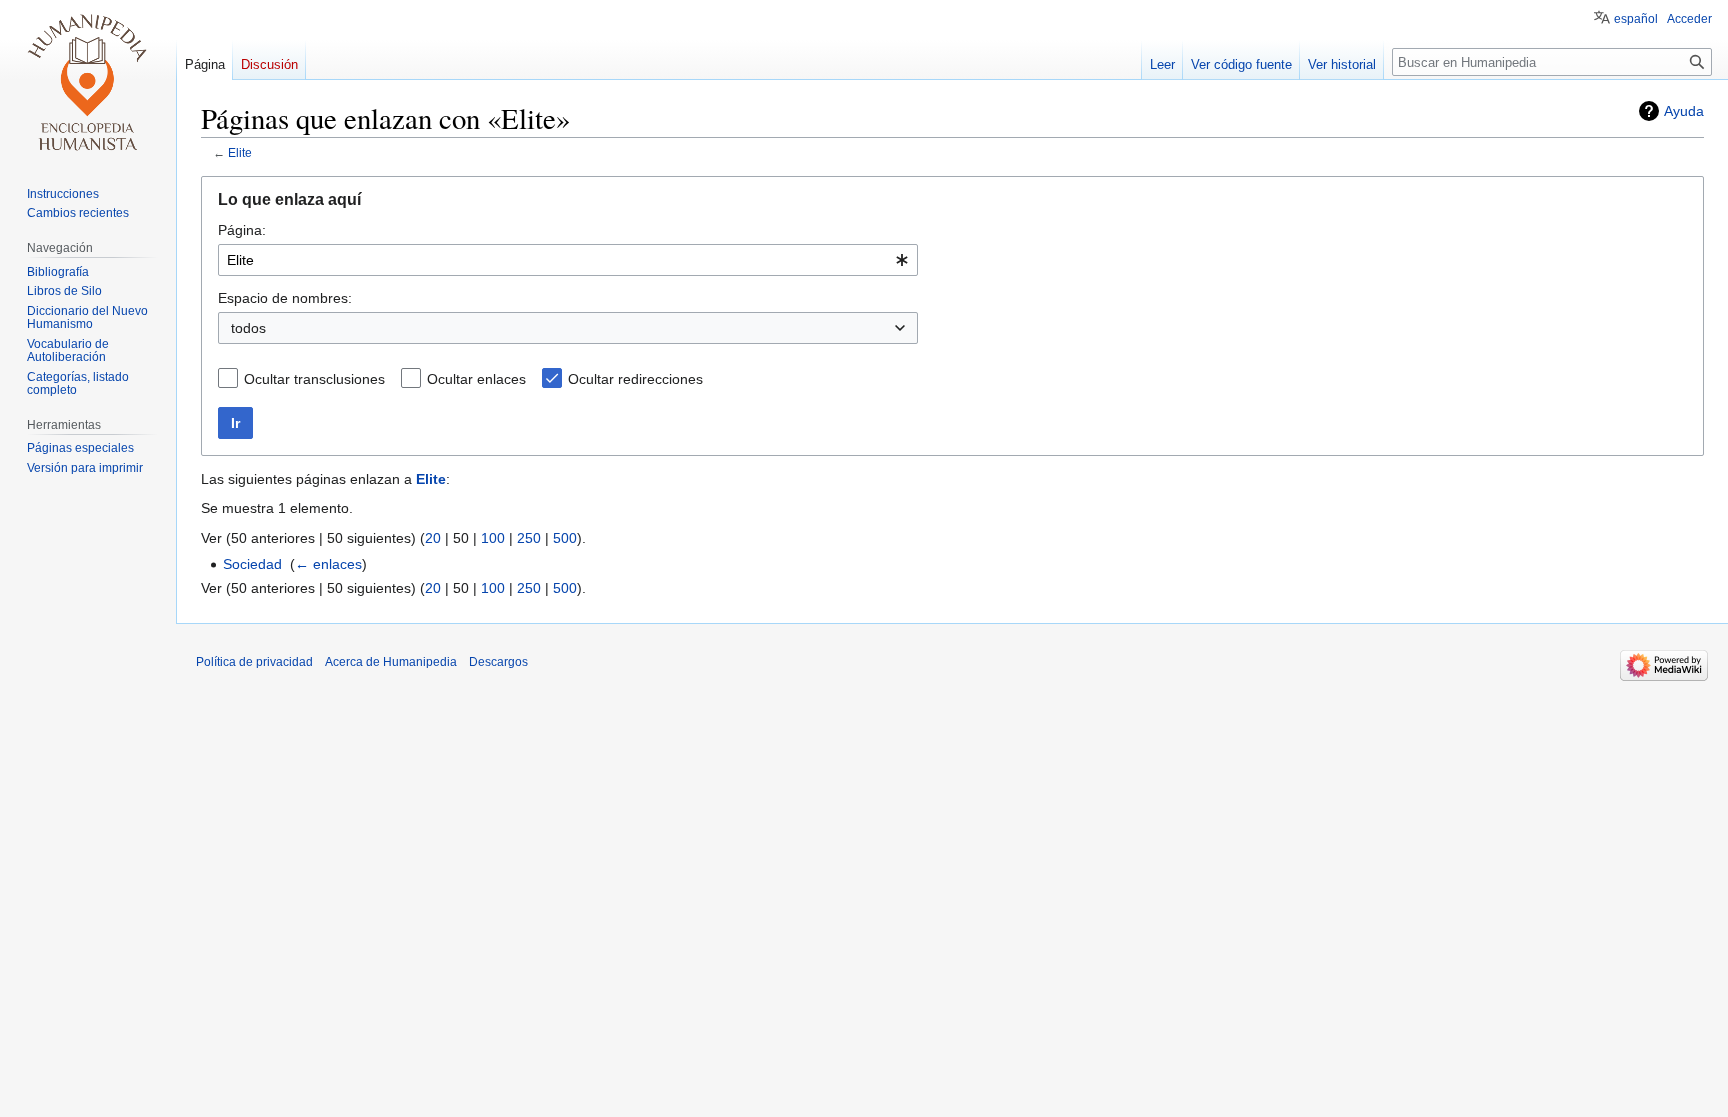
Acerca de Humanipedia (391, 662)
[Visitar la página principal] (88, 80)
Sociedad (252, 564)
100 (493, 538)
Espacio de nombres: (285, 298)
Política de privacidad (254, 662)
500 (565, 538)
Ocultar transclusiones (314, 379)
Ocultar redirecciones (635, 379)
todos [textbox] (248, 328)
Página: (242, 230)
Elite (240, 152)
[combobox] (568, 260)
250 (529, 538)
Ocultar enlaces (476, 379)
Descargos (498, 662)
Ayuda (1684, 111)
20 (433, 538)
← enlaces (328, 564)
